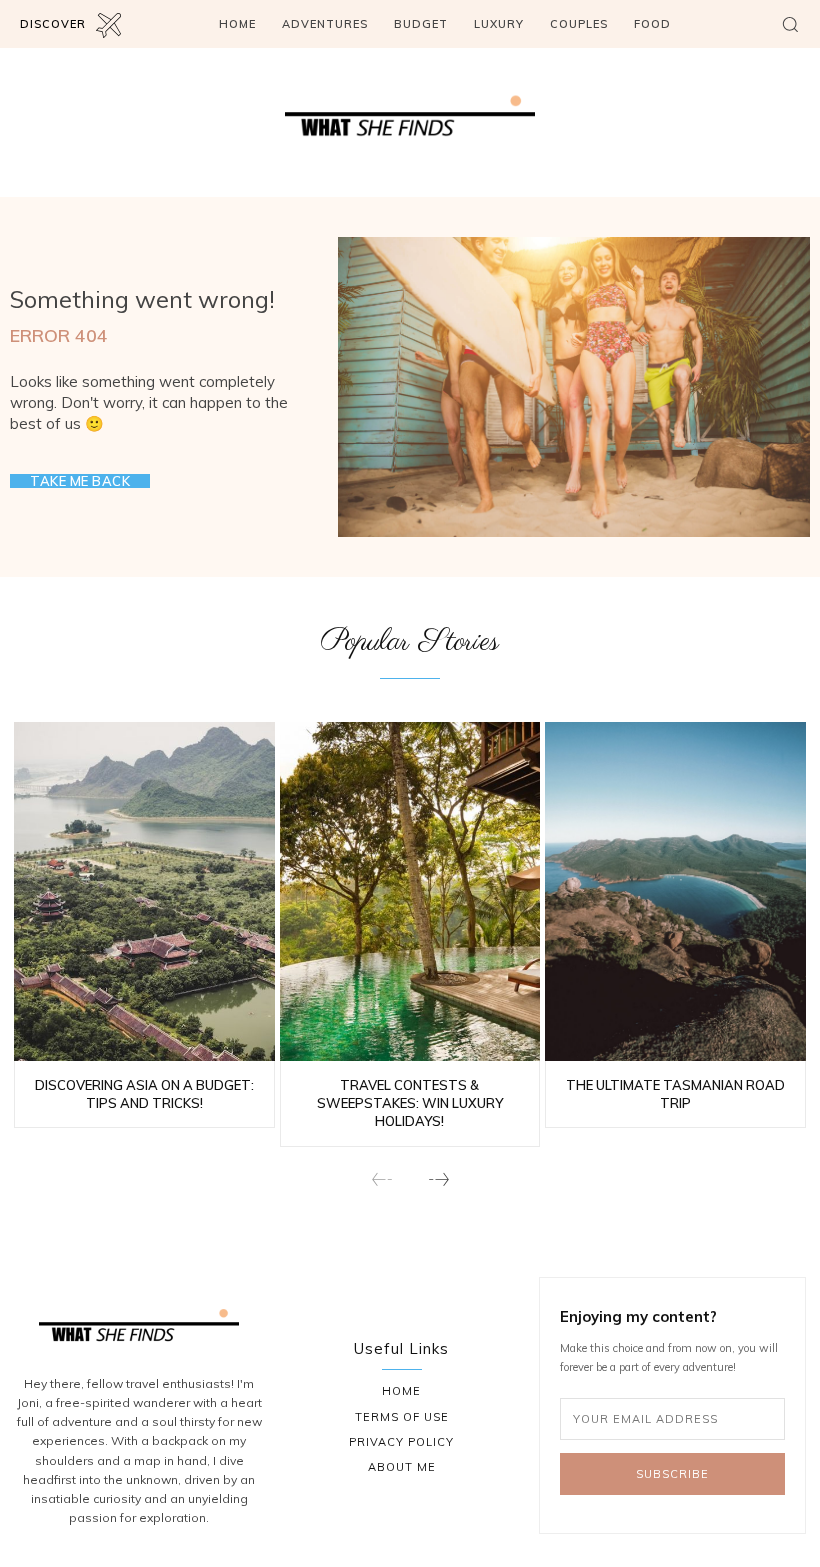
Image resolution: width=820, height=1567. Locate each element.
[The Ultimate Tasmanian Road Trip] (675, 891)
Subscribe (672, 1474)
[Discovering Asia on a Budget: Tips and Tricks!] (144, 891)
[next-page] (438, 1180)
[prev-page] (382, 1180)
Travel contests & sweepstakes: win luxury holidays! (410, 1103)
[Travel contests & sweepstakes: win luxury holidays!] (410, 891)
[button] (790, 24)
